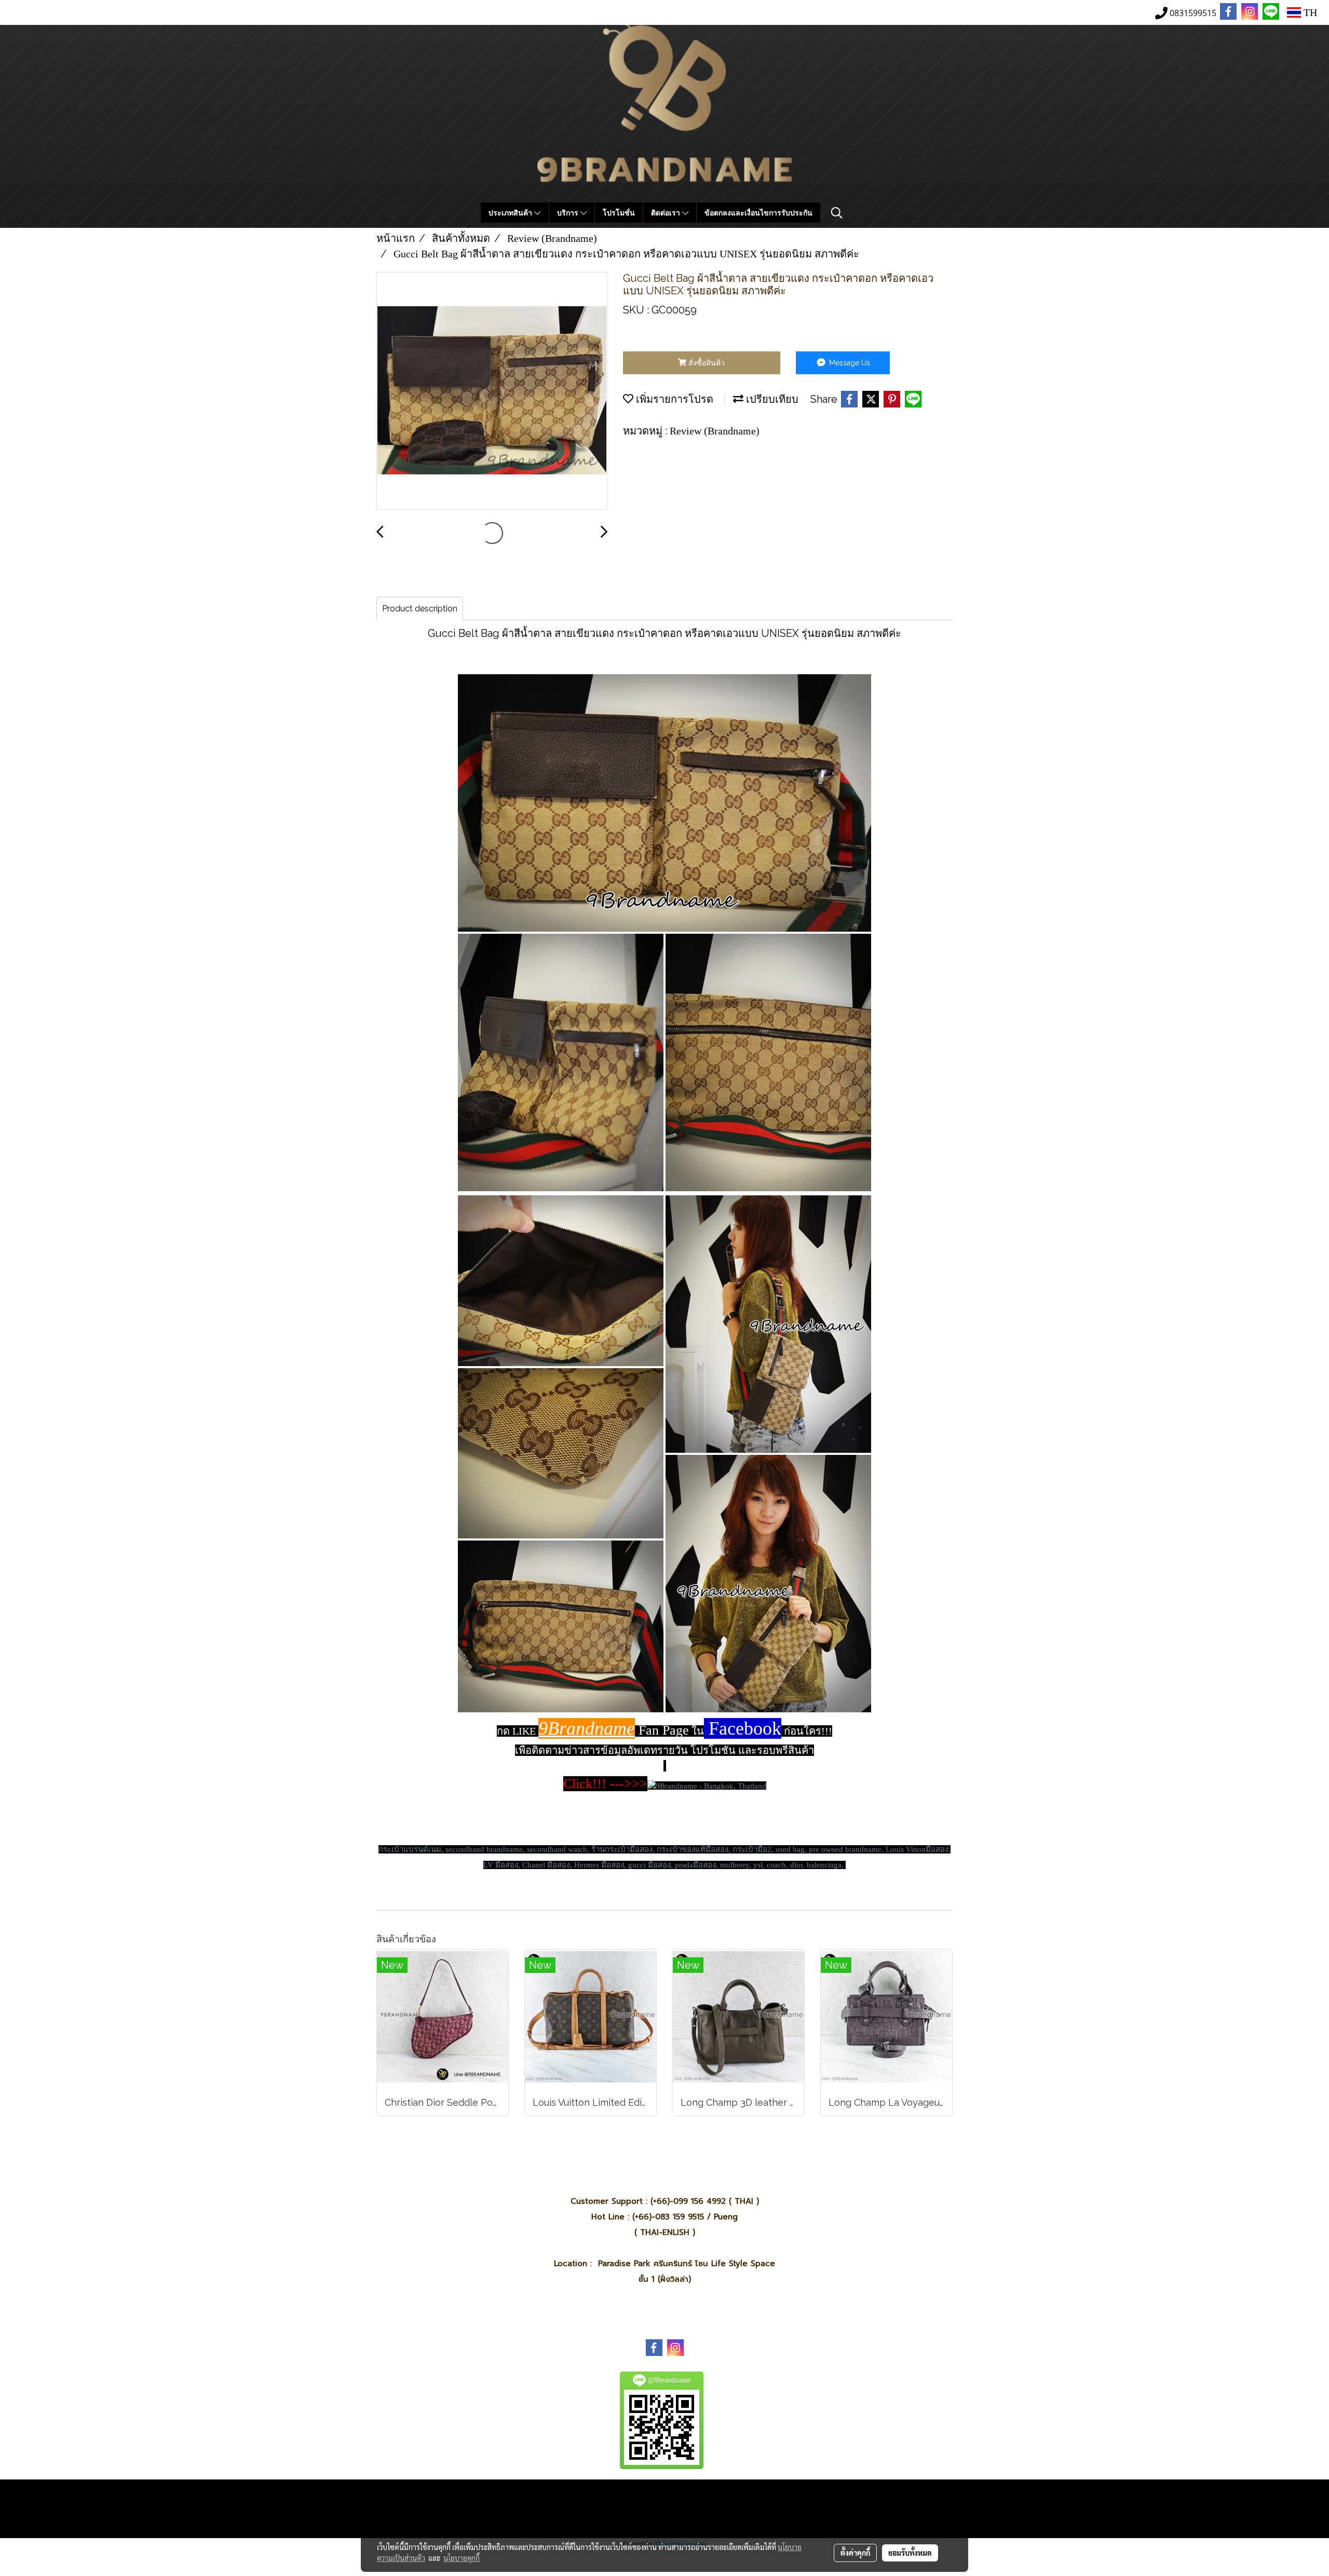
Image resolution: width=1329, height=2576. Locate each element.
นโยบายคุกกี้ (462, 2558)
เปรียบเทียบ (771, 399)
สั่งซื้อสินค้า (706, 363)
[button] (837, 213)
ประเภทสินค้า (511, 213)
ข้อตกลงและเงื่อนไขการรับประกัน (758, 213)
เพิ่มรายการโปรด (673, 399)
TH (1309, 12)
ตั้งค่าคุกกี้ (855, 2553)
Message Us (849, 363)
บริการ (569, 213)
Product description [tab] (420, 609)
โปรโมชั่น (619, 213)
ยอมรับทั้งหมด (910, 2553)
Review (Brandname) (715, 431)
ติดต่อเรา (667, 213)
